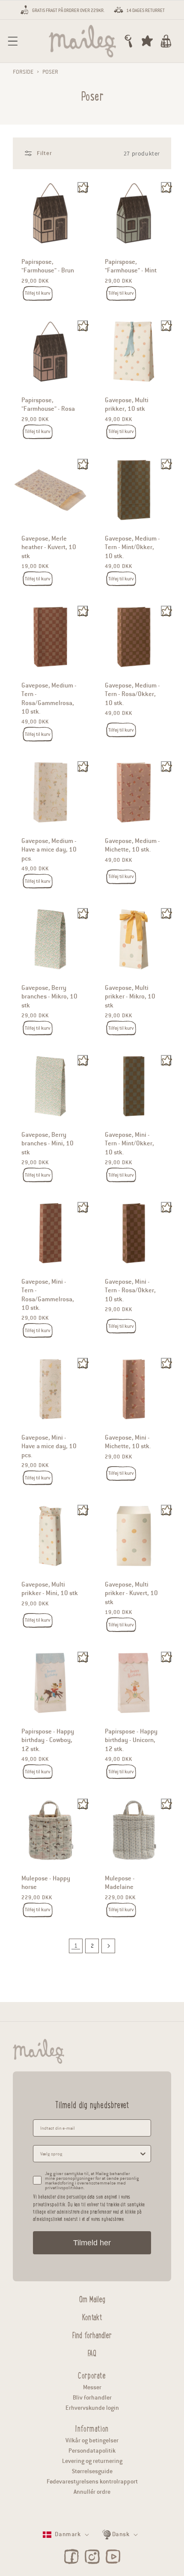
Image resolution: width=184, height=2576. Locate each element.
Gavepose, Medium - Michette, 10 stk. (132, 845)
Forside (23, 72)
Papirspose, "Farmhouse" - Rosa (48, 404)
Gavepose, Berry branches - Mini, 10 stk (47, 1143)
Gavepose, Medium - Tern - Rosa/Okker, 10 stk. (132, 694)
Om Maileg (92, 2298)
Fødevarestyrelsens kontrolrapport (92, 2482)
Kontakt (92, 2316)
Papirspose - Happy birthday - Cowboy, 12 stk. (48, 1740)
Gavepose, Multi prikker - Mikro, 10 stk (130, 997)
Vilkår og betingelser (92, 2440)
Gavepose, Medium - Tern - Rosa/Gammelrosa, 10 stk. (49, 698)
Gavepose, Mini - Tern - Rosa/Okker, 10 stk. (130, 1290)
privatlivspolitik (49, 2204)
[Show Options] (143, 2154)
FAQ (92, 2352)
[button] (13, 41)
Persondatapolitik (92, 2451)
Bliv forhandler (92, 2398)
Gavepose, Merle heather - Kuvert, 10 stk (49, 547)
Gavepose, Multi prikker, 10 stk (127, 404)
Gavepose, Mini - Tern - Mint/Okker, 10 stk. (129, 1143)
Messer (92, 2387)
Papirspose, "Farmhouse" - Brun (48, 266)
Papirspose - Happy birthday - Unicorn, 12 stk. (131, 1740)
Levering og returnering (92, 2461)
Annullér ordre (92, 2492)
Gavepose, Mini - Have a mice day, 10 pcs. (49, 1446)
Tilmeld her (92, 2243)
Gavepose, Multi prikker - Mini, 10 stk (50, 1589)
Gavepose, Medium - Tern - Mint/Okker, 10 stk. (132, 547)
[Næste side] (108, 1946)
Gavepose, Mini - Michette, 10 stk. (128, 1442)
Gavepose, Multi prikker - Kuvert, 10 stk (131, 1593)
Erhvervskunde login (92, 2408)
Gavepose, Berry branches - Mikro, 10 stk (49, 997)
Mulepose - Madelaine (120, 1883)
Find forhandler (92, 2334)
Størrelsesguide (92, 2471)
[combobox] (89, 2154)
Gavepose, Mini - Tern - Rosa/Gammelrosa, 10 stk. (48, 1295)
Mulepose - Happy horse (46, 1883)
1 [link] (76, 1946)
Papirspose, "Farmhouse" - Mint (131, 266)
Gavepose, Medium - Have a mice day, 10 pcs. (49, 850)
